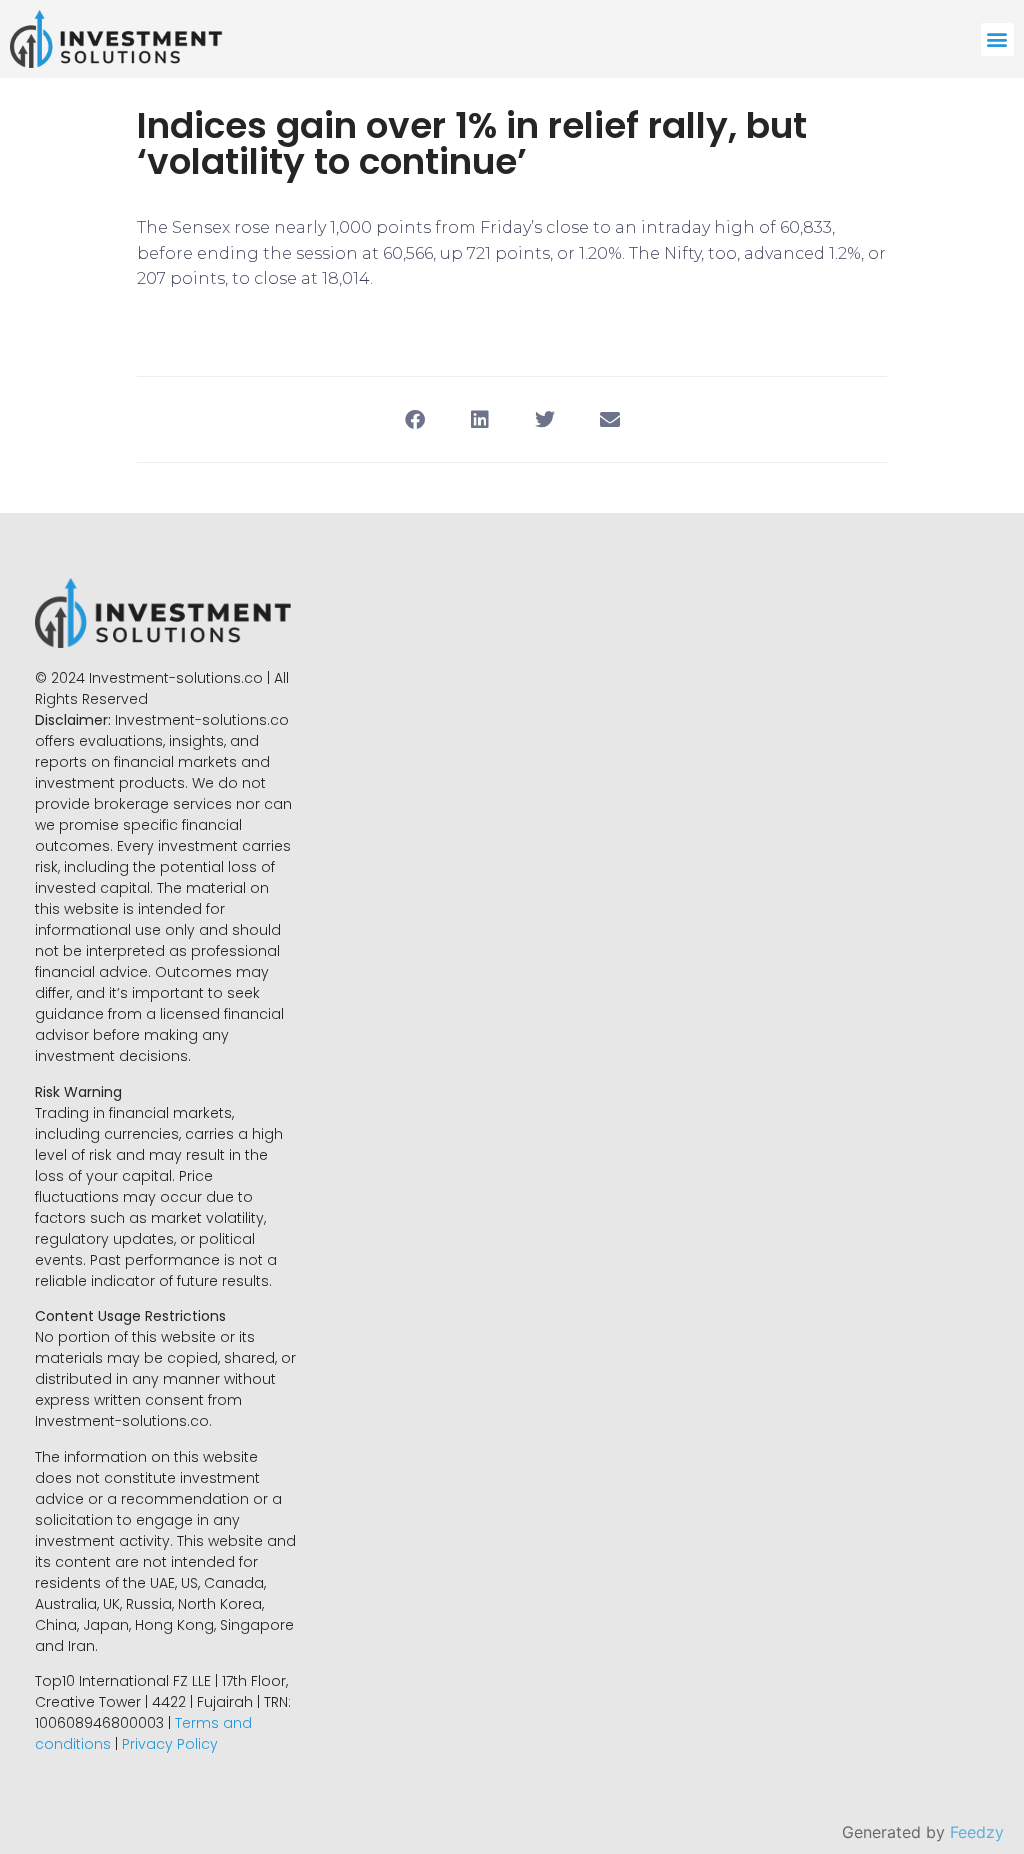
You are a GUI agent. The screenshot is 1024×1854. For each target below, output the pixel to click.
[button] (997, 39)
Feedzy (977, 1832)
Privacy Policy (170, 1744)
